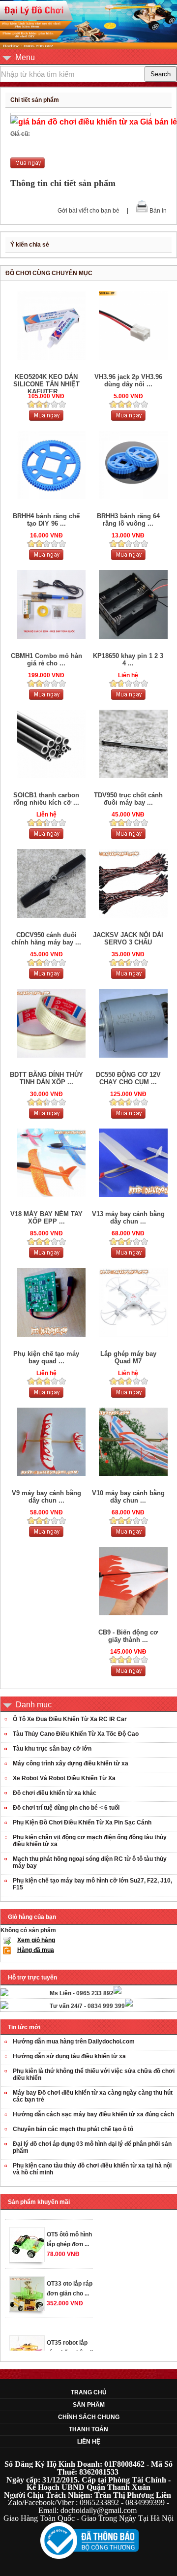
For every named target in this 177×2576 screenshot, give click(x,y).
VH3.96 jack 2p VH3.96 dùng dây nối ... (128, 380)
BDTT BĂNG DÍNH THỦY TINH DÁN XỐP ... (46, 1078)
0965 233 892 (95, 1993)
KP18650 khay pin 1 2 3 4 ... (128, 660)
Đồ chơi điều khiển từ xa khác (55, 1793)
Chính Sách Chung (89, 2417)
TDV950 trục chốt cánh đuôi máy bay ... (128, 799)
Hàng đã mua (36, 1950)
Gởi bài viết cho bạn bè (88, 211)
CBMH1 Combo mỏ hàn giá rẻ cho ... (46, 660)
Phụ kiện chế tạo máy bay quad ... (46, 1357)
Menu (25, 57)
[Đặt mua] (28, 166)
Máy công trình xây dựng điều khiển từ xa (71, 1763)
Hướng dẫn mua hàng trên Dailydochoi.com (74, 2042)
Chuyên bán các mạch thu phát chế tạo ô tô (73, 2129)
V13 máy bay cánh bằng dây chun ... (128, 1218)
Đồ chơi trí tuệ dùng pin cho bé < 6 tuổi (66, 1808)
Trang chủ (89, 2392)
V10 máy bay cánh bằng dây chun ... (128, 1497)
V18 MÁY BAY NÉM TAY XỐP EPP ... (46, 1218)
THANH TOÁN (88, 2429)
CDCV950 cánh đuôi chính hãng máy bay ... (46, 939)
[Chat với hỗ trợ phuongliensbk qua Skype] (4, 1994)
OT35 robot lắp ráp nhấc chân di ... (70, 2344)
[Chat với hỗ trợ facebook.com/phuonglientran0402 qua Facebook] (118, 1992)
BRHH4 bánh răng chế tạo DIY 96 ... (46, 520)
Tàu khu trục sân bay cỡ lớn (52, 1749)
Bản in (158, 211)
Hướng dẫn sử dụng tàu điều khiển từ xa (69, 2056)
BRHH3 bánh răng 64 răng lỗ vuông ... (128, 520)
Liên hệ (89, 2442)
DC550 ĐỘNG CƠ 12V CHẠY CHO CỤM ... (128, 1078)
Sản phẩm (89, 2405)
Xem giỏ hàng (36, 1940)
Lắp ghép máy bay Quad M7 (128, 1357)
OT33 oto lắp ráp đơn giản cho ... (70, 2280)
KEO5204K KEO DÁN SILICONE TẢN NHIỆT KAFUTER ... (46, 384)
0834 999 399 (106, 2006)
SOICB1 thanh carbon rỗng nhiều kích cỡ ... (46, 799)
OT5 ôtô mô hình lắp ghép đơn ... (69, 2230)
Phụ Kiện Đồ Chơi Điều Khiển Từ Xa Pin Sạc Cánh (82, 1822)
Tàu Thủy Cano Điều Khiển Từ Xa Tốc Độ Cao (76, 1734)
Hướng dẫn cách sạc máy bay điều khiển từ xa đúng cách (93, 2114)
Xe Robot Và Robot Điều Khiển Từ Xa (64, 1778)
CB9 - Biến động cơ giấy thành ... (128, 1636)
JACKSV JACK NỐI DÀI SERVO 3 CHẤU (128, 939)
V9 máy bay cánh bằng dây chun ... (46, 1497)
